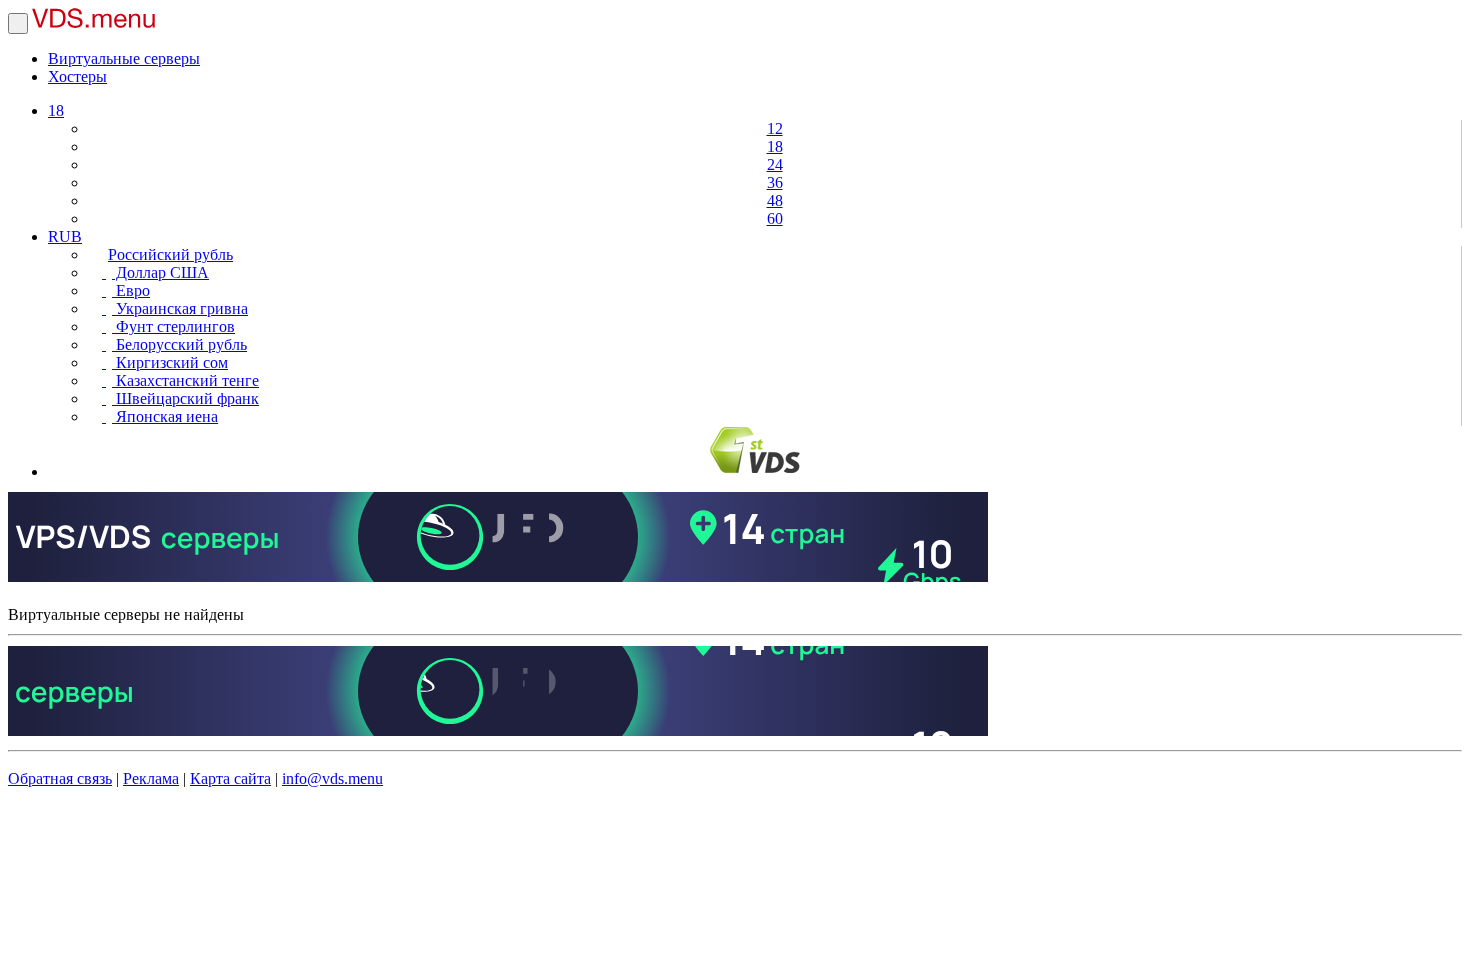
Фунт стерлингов (173, 326)
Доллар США (160, 272)
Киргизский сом (170, 362)
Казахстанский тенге (185, 380)
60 (775, 218)
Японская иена (165, 416)
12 (775, 128)
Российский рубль (170, 254)
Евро (131, 290)
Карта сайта (230, 778)
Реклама (151, 778)
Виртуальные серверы (124, 58)
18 (56, 110)
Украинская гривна (180, 308)
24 (775, 164)
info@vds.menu (332, 778)
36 (775, 182)
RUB (65, 236)
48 (775, 200)
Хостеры (77, 76)
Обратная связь (60, 778)
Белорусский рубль (179, 344)
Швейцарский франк (185, 398)
